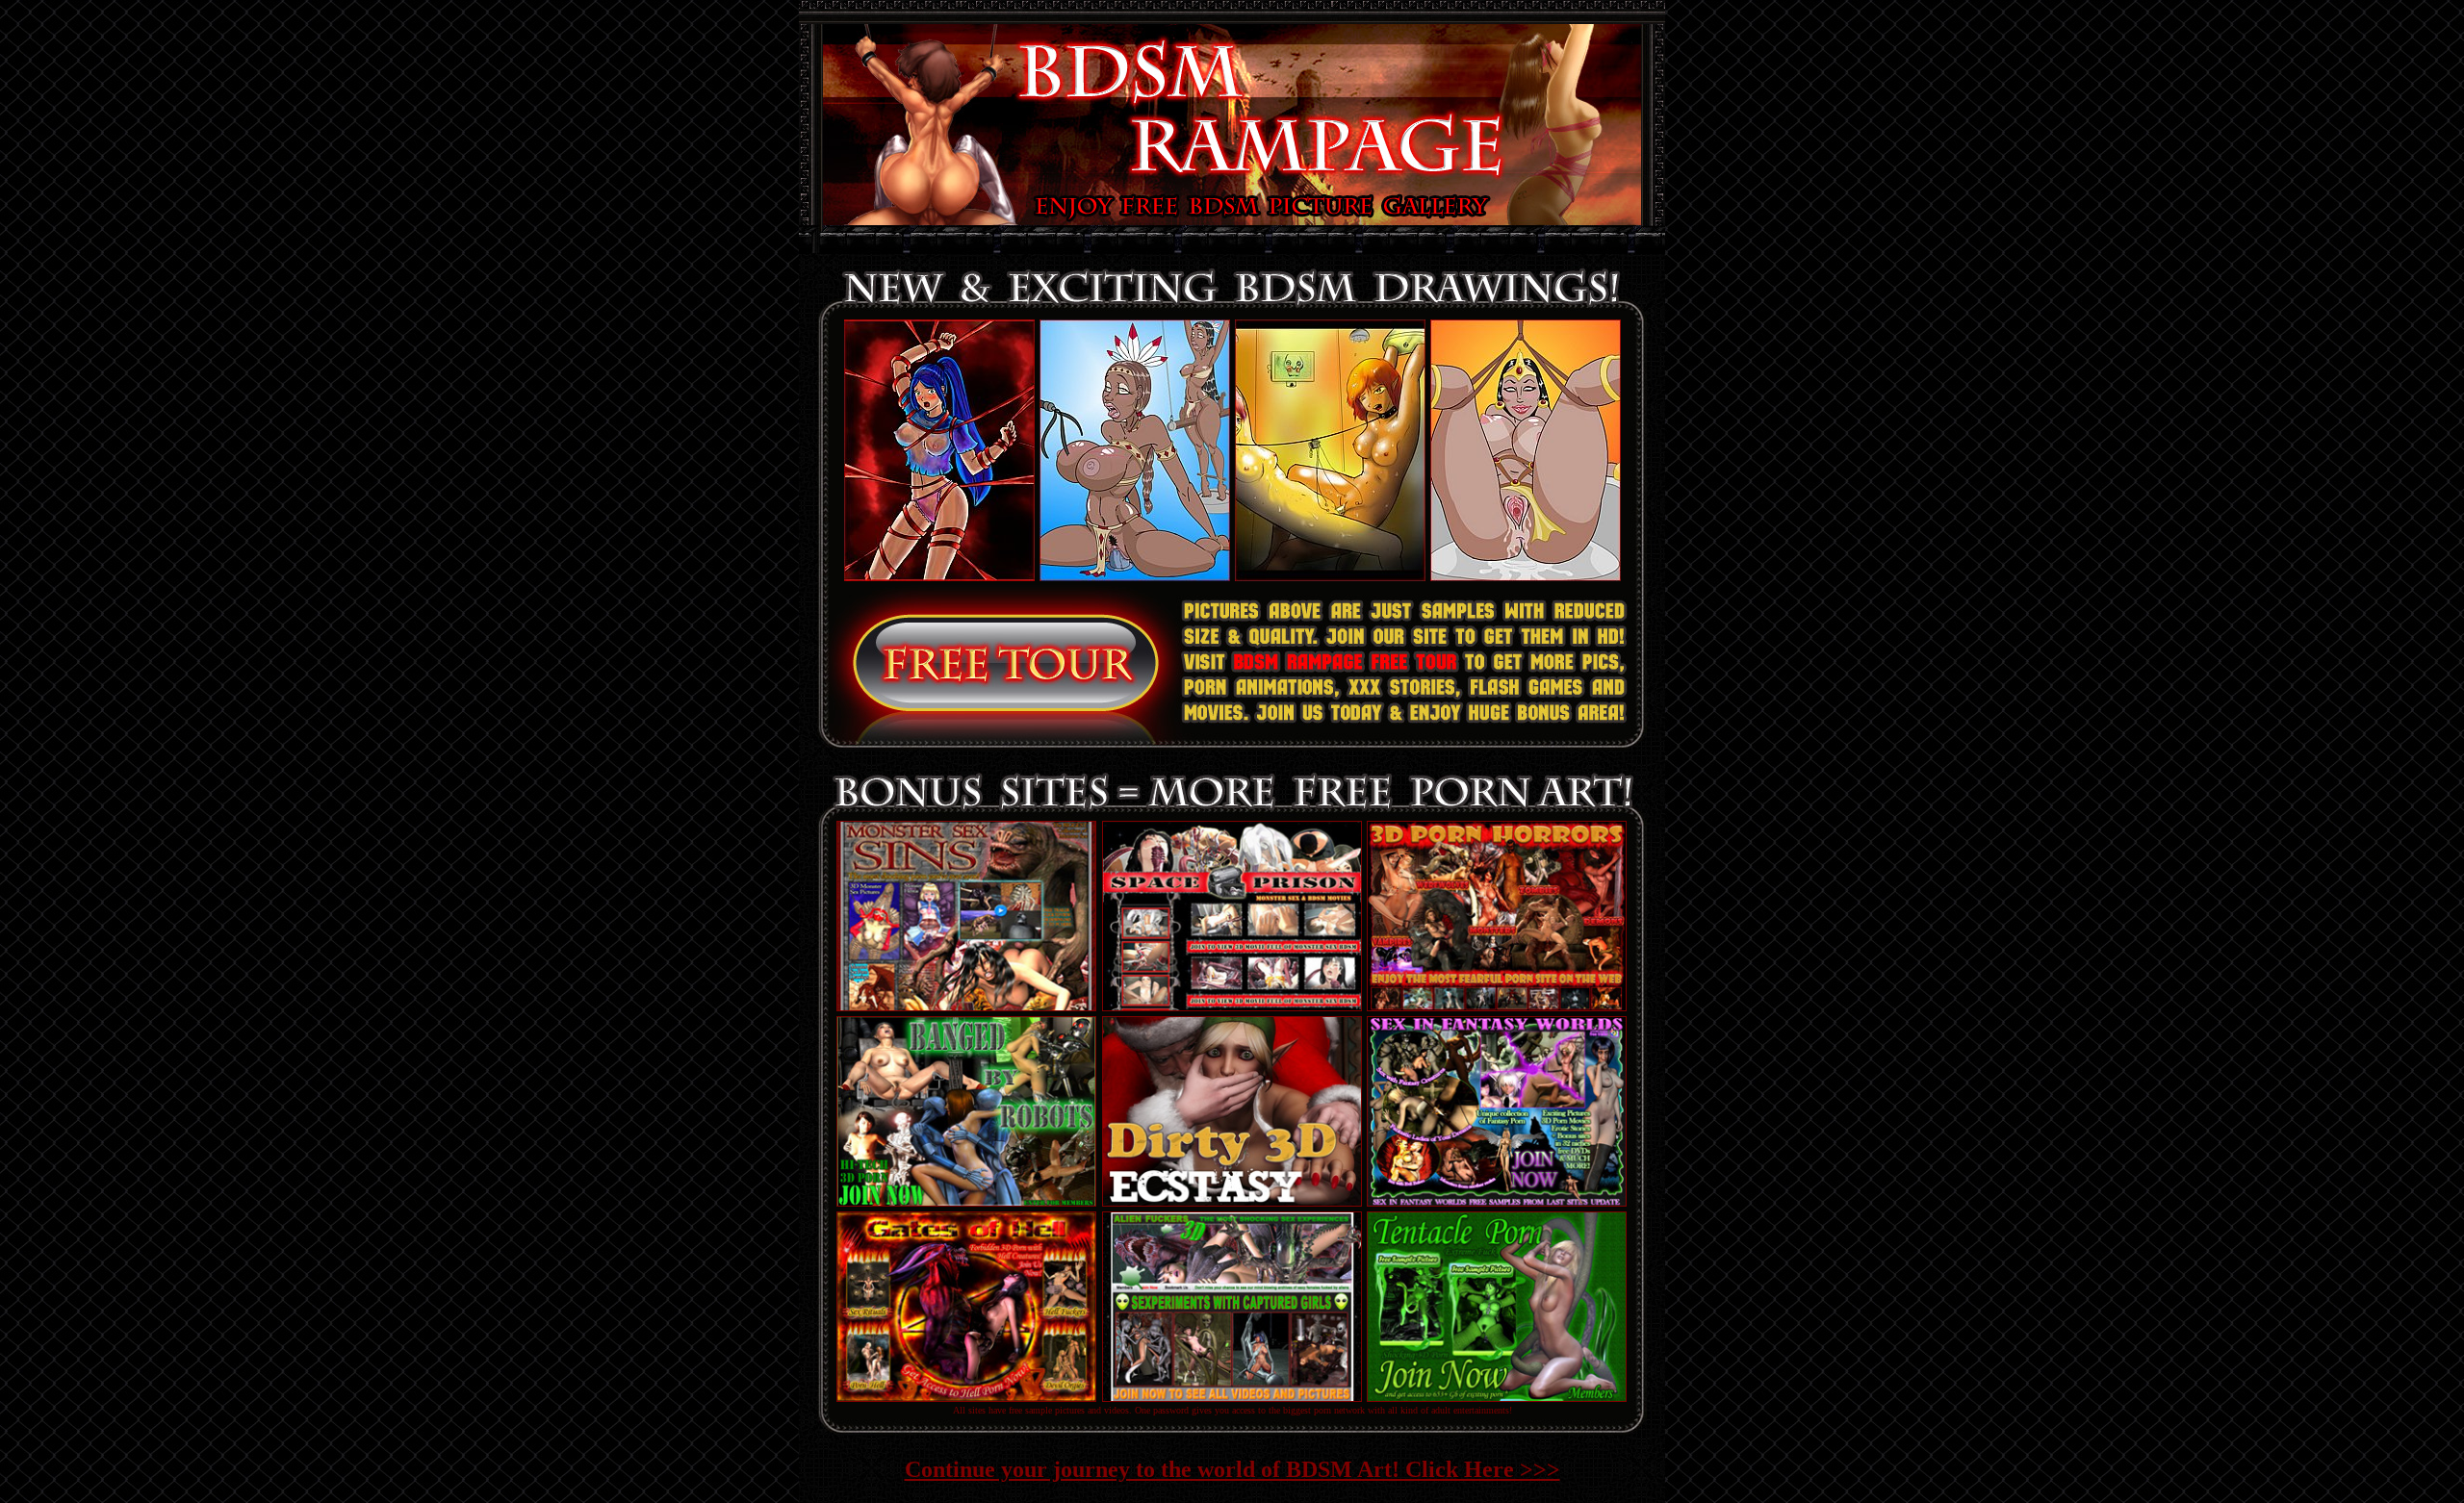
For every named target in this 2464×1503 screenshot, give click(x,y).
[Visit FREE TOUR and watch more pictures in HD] (966, 745)
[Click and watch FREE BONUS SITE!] (966, 1006)
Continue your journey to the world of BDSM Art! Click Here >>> (1232, 1469)
